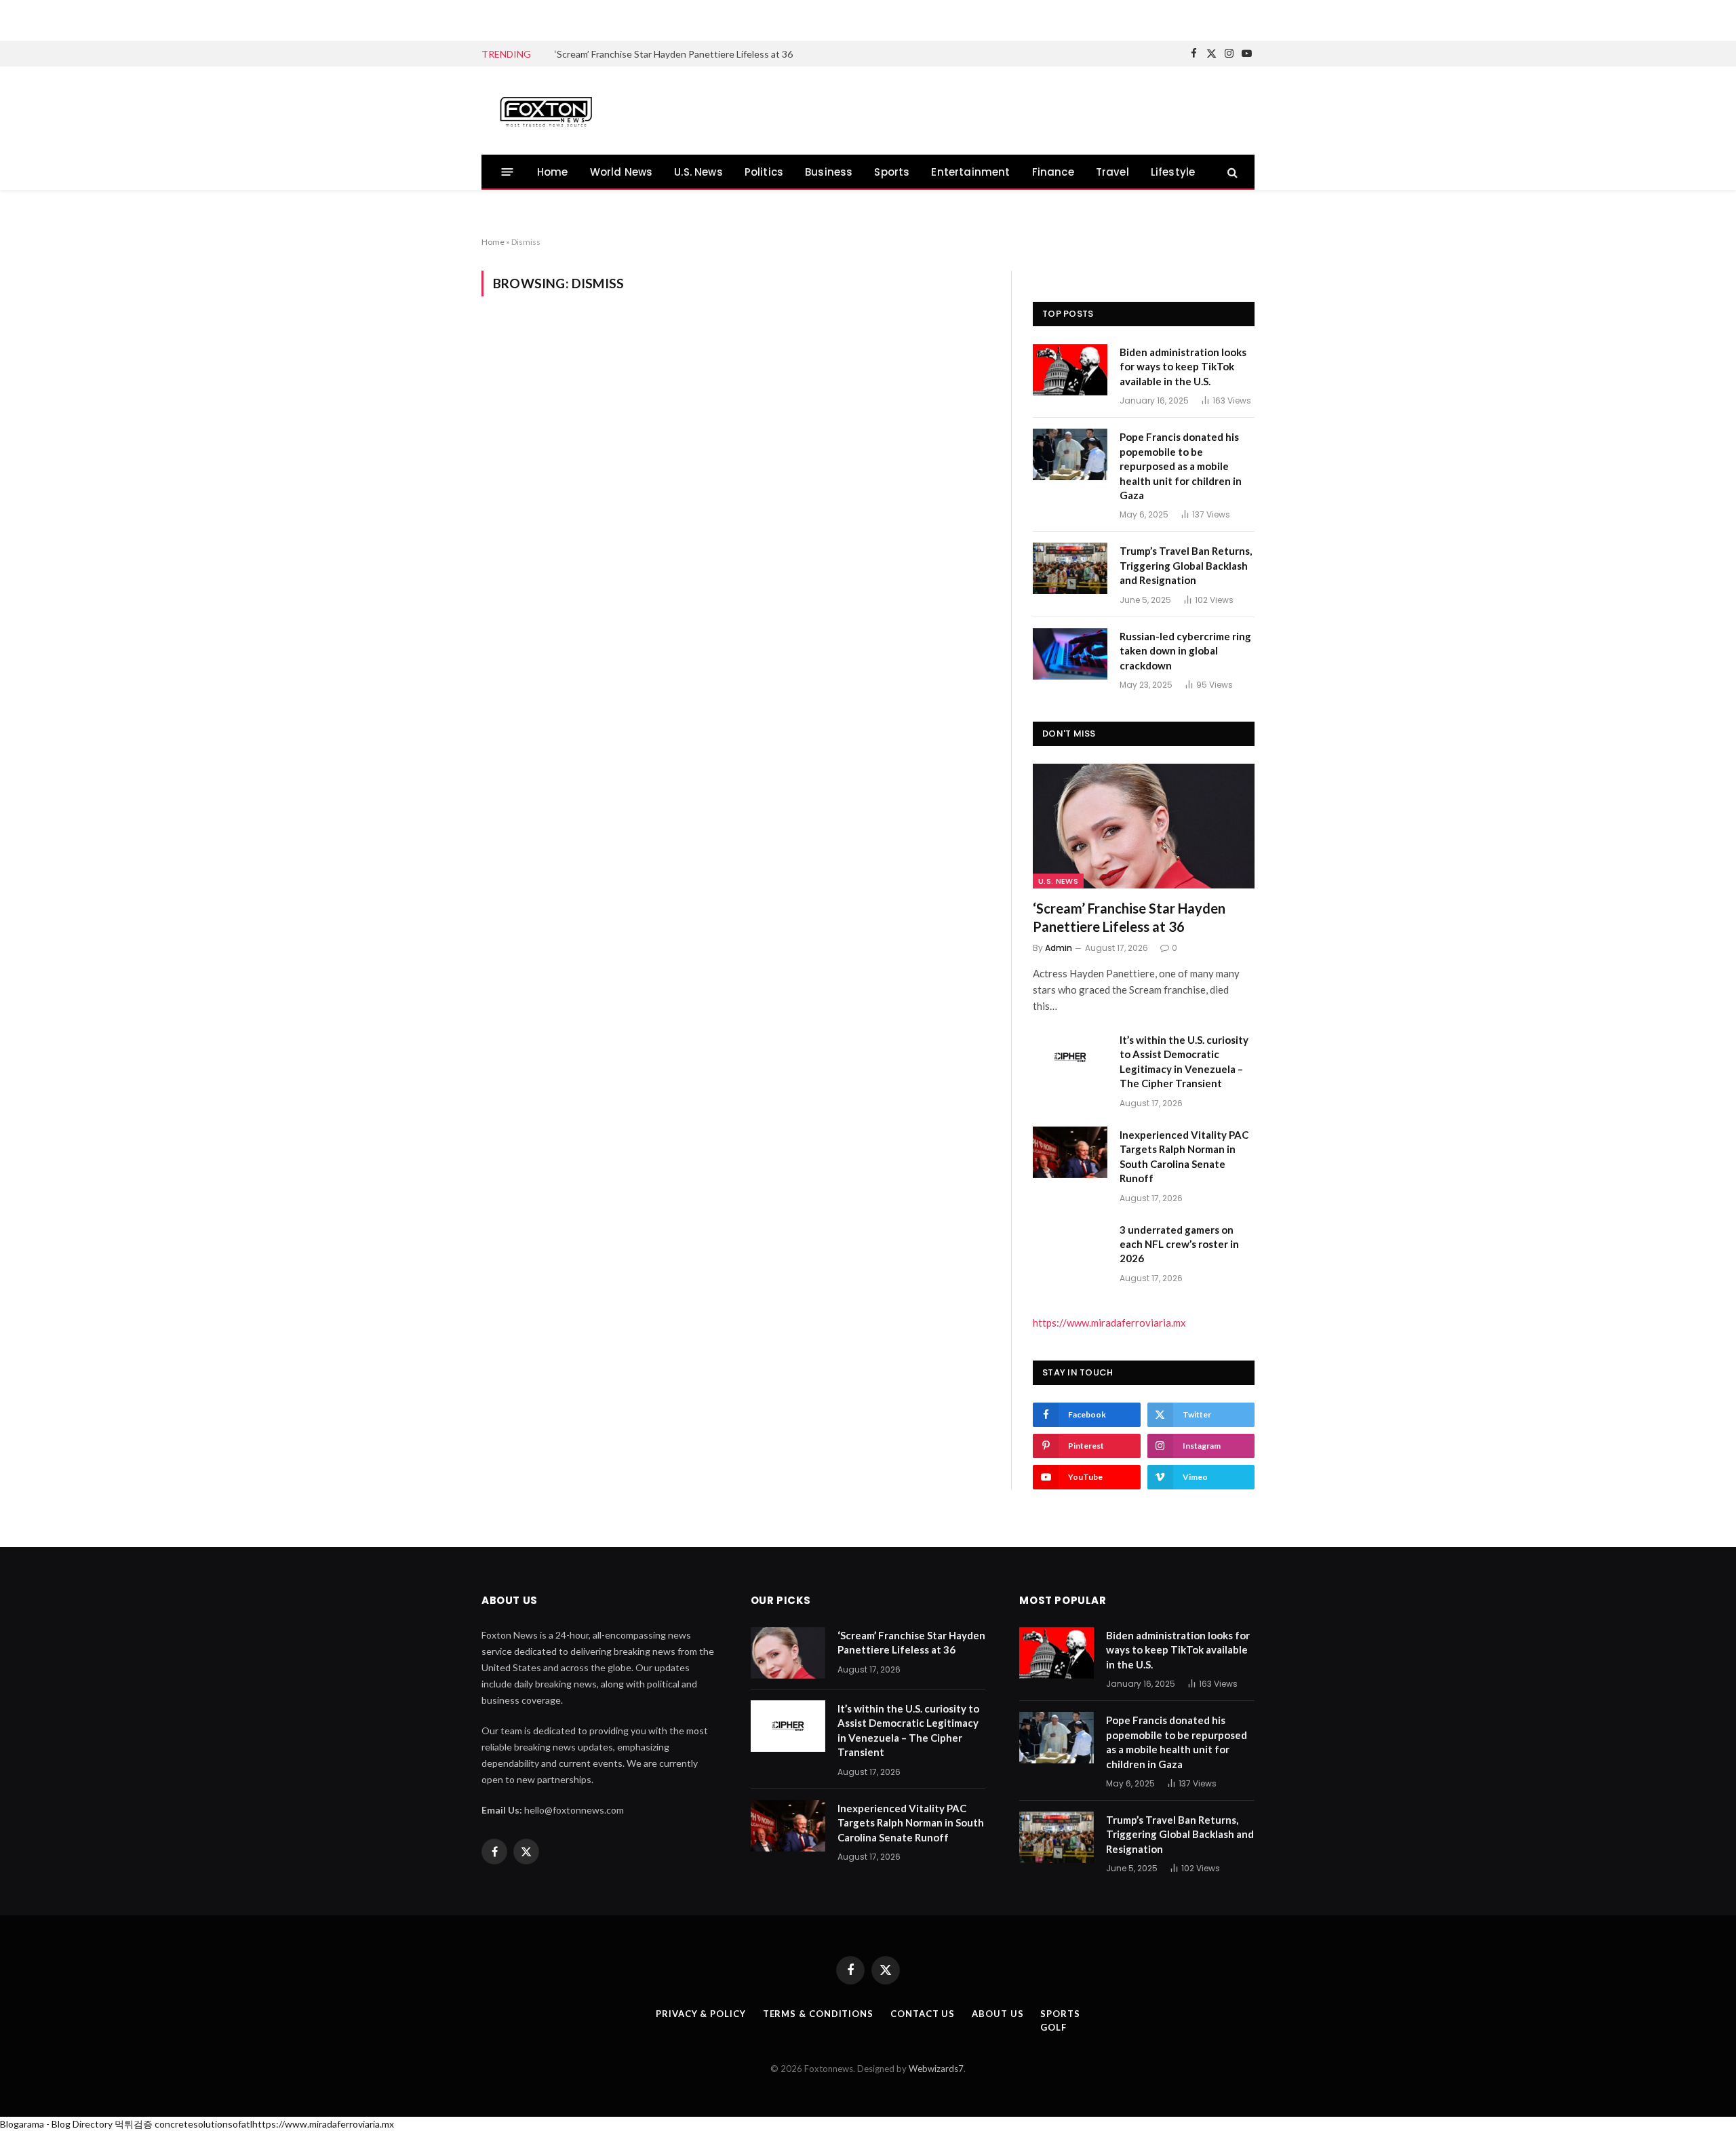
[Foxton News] (546, 111)
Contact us (923, 2014)
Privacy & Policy (701, 2014)
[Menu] (508, 172)
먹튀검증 (134, 2124)
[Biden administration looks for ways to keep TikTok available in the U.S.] (1070, 370)
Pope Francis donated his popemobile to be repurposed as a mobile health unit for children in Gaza (1181, 466)
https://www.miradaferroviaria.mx (1109, 1323)
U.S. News (698, 172)
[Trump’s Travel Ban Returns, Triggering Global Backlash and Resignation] (1070, 568)
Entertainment (970, 172)
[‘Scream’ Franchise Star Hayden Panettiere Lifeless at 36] (1144, 826)
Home (553, 172)
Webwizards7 (936, 2069)
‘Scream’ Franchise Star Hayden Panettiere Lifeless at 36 (1129, 917)
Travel (1112, 172)
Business (829, 172)
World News (622, 172)
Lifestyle (1173, 172)
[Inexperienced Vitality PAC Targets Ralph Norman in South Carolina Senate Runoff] (1070, 1152)
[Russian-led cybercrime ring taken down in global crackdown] (1070, 654)
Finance (1053, 172)
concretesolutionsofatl (203, 2124)
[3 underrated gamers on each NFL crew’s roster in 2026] (1070, 1247)
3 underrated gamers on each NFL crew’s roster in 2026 (1179, 1244)
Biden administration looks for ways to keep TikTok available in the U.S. (1183, 367)
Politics (764, 172)
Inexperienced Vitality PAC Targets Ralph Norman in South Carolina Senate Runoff (1184, 1156)
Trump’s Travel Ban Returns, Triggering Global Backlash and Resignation (1186, 565)
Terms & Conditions (818, 2014)
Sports (892, 172)
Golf (1053, 2027)
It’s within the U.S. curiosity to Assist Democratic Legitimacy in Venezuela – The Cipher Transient (707, 54)
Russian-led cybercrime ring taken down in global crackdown (1185, 651)
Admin (1059, 948)
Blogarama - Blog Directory (56, 2124)
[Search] (1231, 172)
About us (998, 2014)
